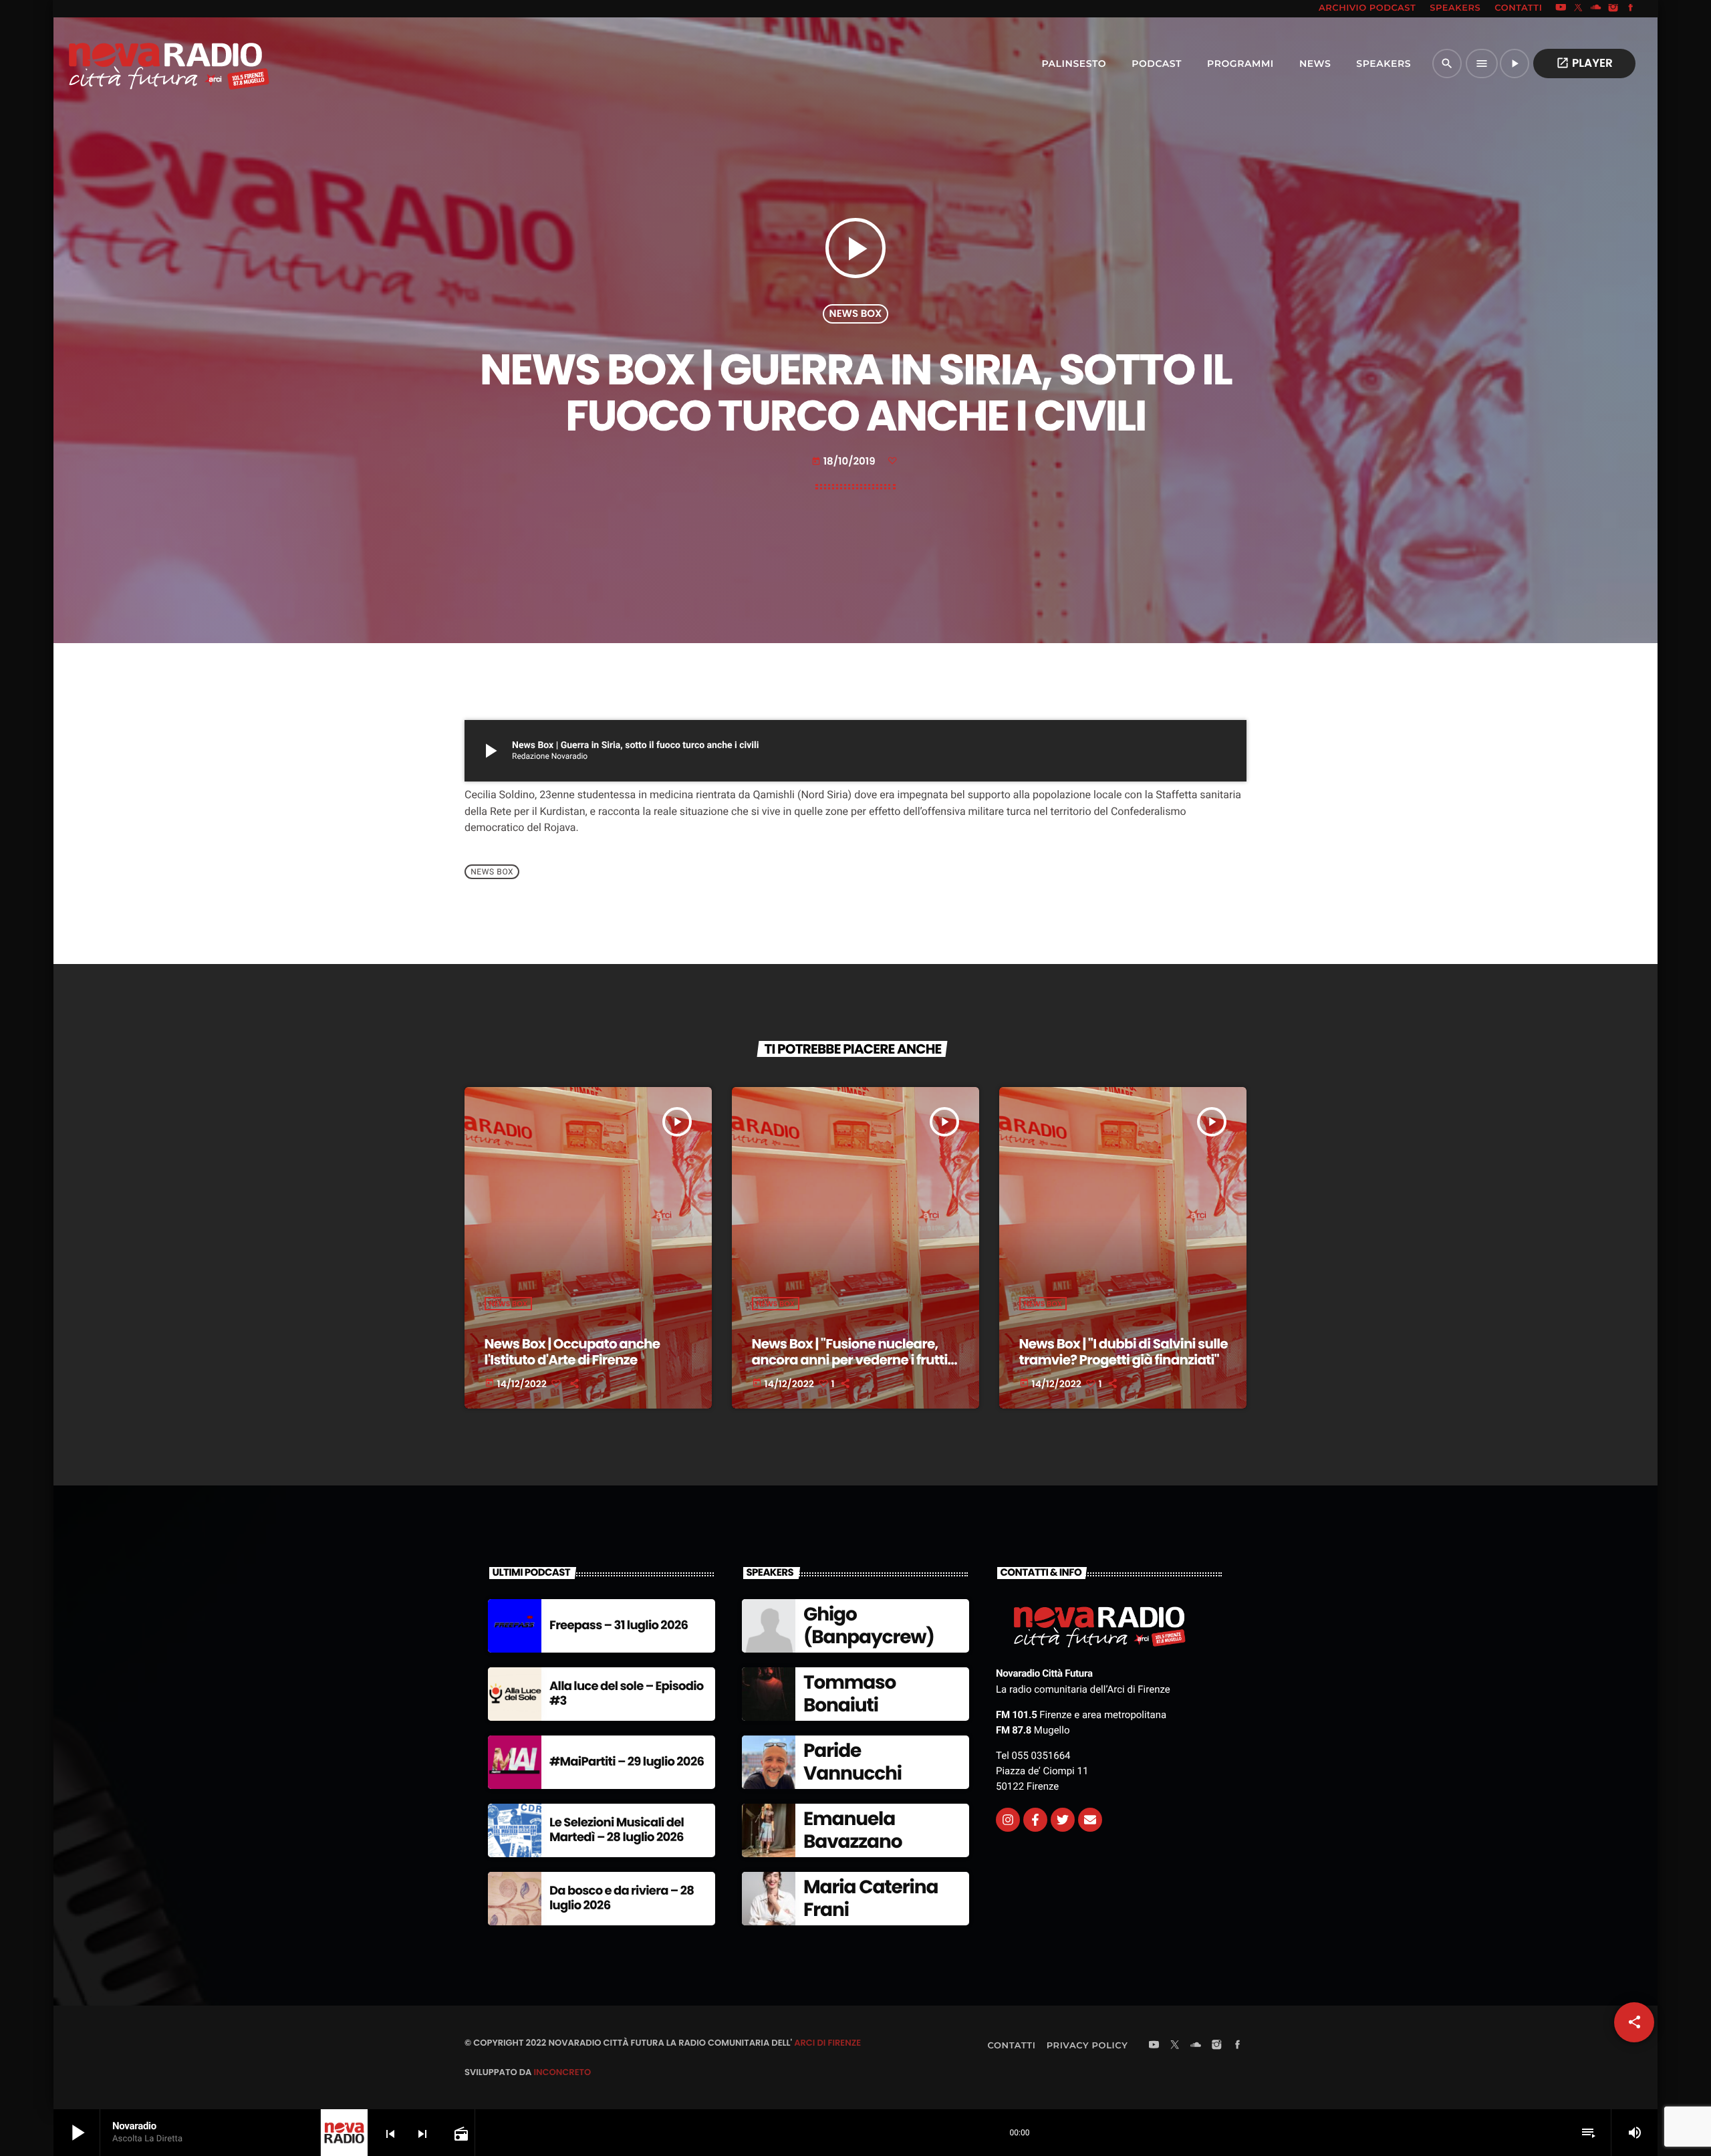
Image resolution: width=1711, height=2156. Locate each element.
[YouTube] (1561, 9)
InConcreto (562, 2072)
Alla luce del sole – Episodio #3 (627, 1694)
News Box (856, 314)
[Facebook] (1631, 9)
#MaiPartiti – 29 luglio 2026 (627, 1762)
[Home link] (140, 64)
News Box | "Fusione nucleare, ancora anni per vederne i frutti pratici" (850, 1360)
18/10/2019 (844, 462)
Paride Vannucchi (852, 1762)
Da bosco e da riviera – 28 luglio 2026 (622, 1898)
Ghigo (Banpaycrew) (869, 1626)
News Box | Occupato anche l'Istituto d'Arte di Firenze (572, 1352)
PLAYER (1584, 63)
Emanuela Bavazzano (852, 1830)
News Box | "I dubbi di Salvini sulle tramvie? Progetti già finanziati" (1124, 1352)
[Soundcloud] (1596, 9)
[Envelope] (1090, 1820)
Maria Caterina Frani (871, 1898)
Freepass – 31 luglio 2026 (619, 1626)
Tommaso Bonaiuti (849, 1694)
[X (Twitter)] (1579, 9)
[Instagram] (1613, 9)
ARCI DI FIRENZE (827, 2043)
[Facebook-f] (1035, 1820)
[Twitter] (1063, 1820)
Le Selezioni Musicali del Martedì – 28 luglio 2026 (617, 1830)
